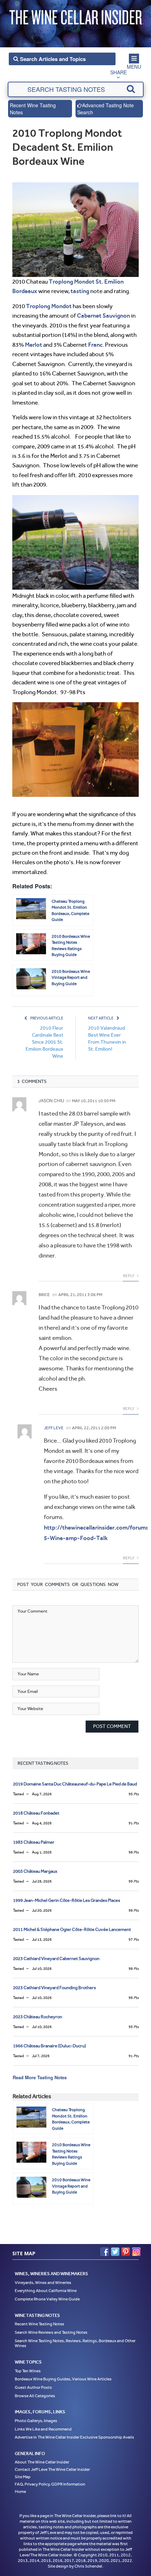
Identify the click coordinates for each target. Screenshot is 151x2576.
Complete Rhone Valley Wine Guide (47, 2299)
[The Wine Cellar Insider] (75, 15)
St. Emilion (110, 282)
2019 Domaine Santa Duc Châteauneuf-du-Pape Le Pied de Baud (75, 1784)
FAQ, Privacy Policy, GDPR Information (50, 2484)
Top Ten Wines (28, 2371)
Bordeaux (25, 291)
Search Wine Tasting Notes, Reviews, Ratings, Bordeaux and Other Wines (75, 2343)
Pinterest (126, 2252)
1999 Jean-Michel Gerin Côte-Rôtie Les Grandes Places (67, 1900)
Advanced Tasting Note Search (106, 109)
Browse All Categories (35, 2395)
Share (119, 72)
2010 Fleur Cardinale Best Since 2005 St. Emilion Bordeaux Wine (44, 1042)
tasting (80, 291)
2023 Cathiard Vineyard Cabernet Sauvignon (56, 1958)
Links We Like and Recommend (43, 2429)
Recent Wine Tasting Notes (33, 109)
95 (134, 1794)
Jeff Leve (54, 1428)
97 (134, 1940)
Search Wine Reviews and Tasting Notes (51, 2332)
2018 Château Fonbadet (36, 1813)
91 (134, 1823)
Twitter (115, 2252)
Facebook (105, 2252)
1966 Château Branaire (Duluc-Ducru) (50, 2046)
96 (134, 1910)
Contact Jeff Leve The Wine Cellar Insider (52, 2469)
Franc (95, 345)
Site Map (23, 2476)
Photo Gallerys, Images (36, 2421)
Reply (129, 1276)
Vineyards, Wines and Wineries (43, 2282)
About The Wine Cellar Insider (42, 2462)
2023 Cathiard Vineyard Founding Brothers (54, 1988)
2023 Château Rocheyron (38, 2017)
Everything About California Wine (46, 2291)
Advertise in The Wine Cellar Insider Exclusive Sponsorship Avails (74, 2437)
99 (134, 1881)
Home (20, 2491)
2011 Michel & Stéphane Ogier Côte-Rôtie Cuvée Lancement (72, 1929)
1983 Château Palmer (34, 1842)
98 (134, 1852)
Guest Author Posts (33, 2387)
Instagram (136, 2252)
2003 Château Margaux (35, 1871)
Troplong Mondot (72, 282)
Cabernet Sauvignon (103, 316)
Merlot (34, 345)
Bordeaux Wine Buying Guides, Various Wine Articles (63, 2379)
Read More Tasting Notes (40, 2077)
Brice (44, 1295)
